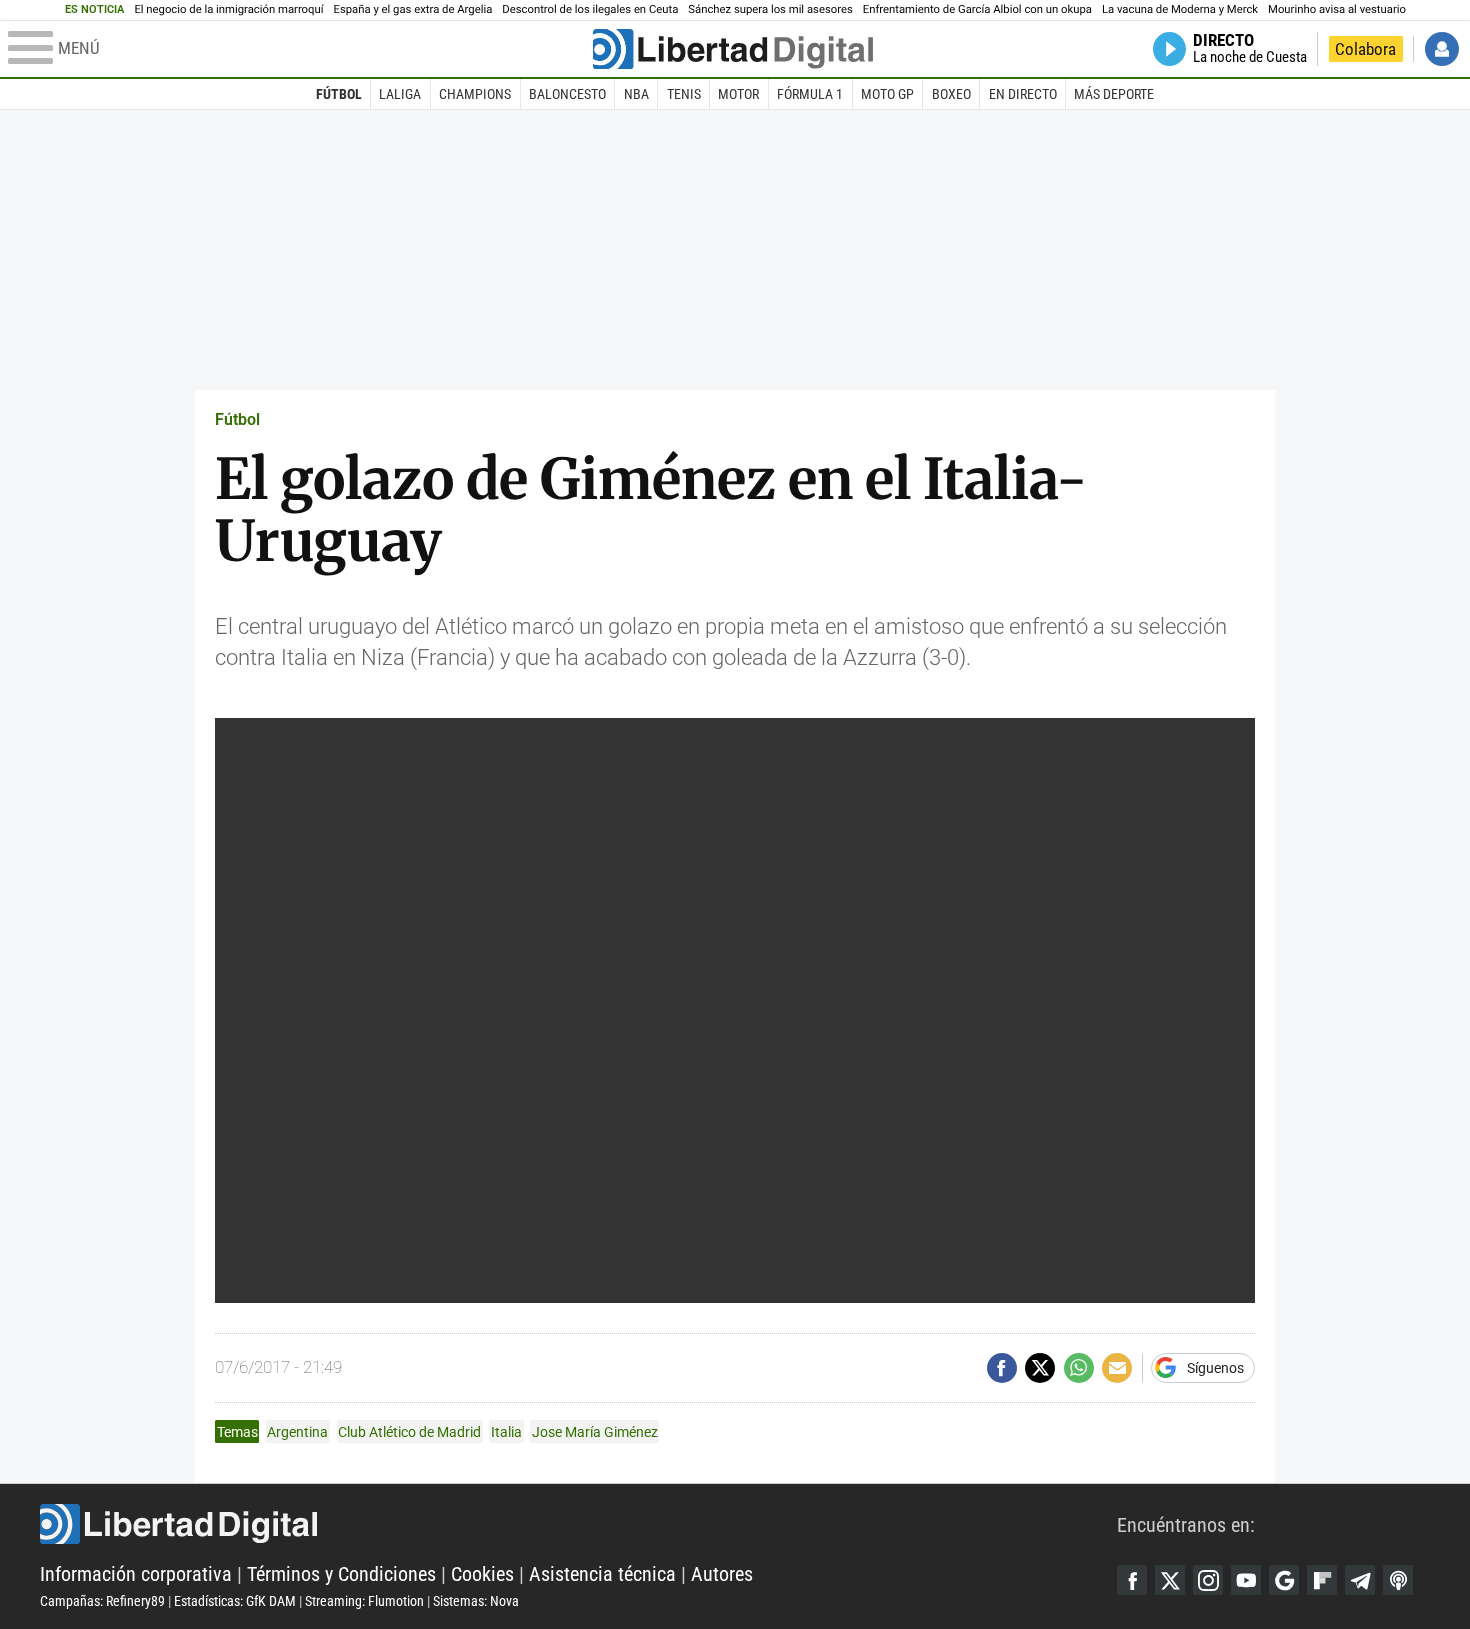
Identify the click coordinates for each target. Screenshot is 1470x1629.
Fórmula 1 (810, 94)
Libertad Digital (578, 1524)
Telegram (1360, 1580)
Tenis (684, 94)
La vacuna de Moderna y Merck (1180, 9)
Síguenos (1215, 1368)
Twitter (1170, 1580)
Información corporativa (136, 1574)
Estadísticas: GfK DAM (235, 1601)
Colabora (1365, 49)
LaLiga (400, 94)
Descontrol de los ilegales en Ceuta (590, 9)
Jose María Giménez (595, 1432)
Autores (722, 1574)
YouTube (1246, 1580)
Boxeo (951, 94)
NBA (636, 94)
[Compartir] (1002, 1368)
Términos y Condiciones (341, 1574)
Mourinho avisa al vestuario (1337, 9)
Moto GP (887, 94)
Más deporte (1114, 94)
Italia (506, 1432)
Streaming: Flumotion (364, 1601)
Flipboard (1322, 1580)
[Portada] (733, 49)
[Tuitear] (1040, 1368)
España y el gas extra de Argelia (413, 9)
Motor (738, 94)
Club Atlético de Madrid (409, 1432)
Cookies (482, 1574)
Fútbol (339, 94)
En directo (1023, 94)
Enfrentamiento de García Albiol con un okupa (977, 9)
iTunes (1398, 1580)
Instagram (1208, 1580)
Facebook (1132, 1580)
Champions (475, 94)
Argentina (297, 1432)
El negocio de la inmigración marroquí (228, 9)
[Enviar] (1079, 1368)
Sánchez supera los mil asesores (770, 9)
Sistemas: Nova (476, 1601)
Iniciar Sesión (1442, 49)
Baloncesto (567, 94)
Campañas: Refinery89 (102, 1601)
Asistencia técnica (602, 1574)
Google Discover (1284, 1580)
